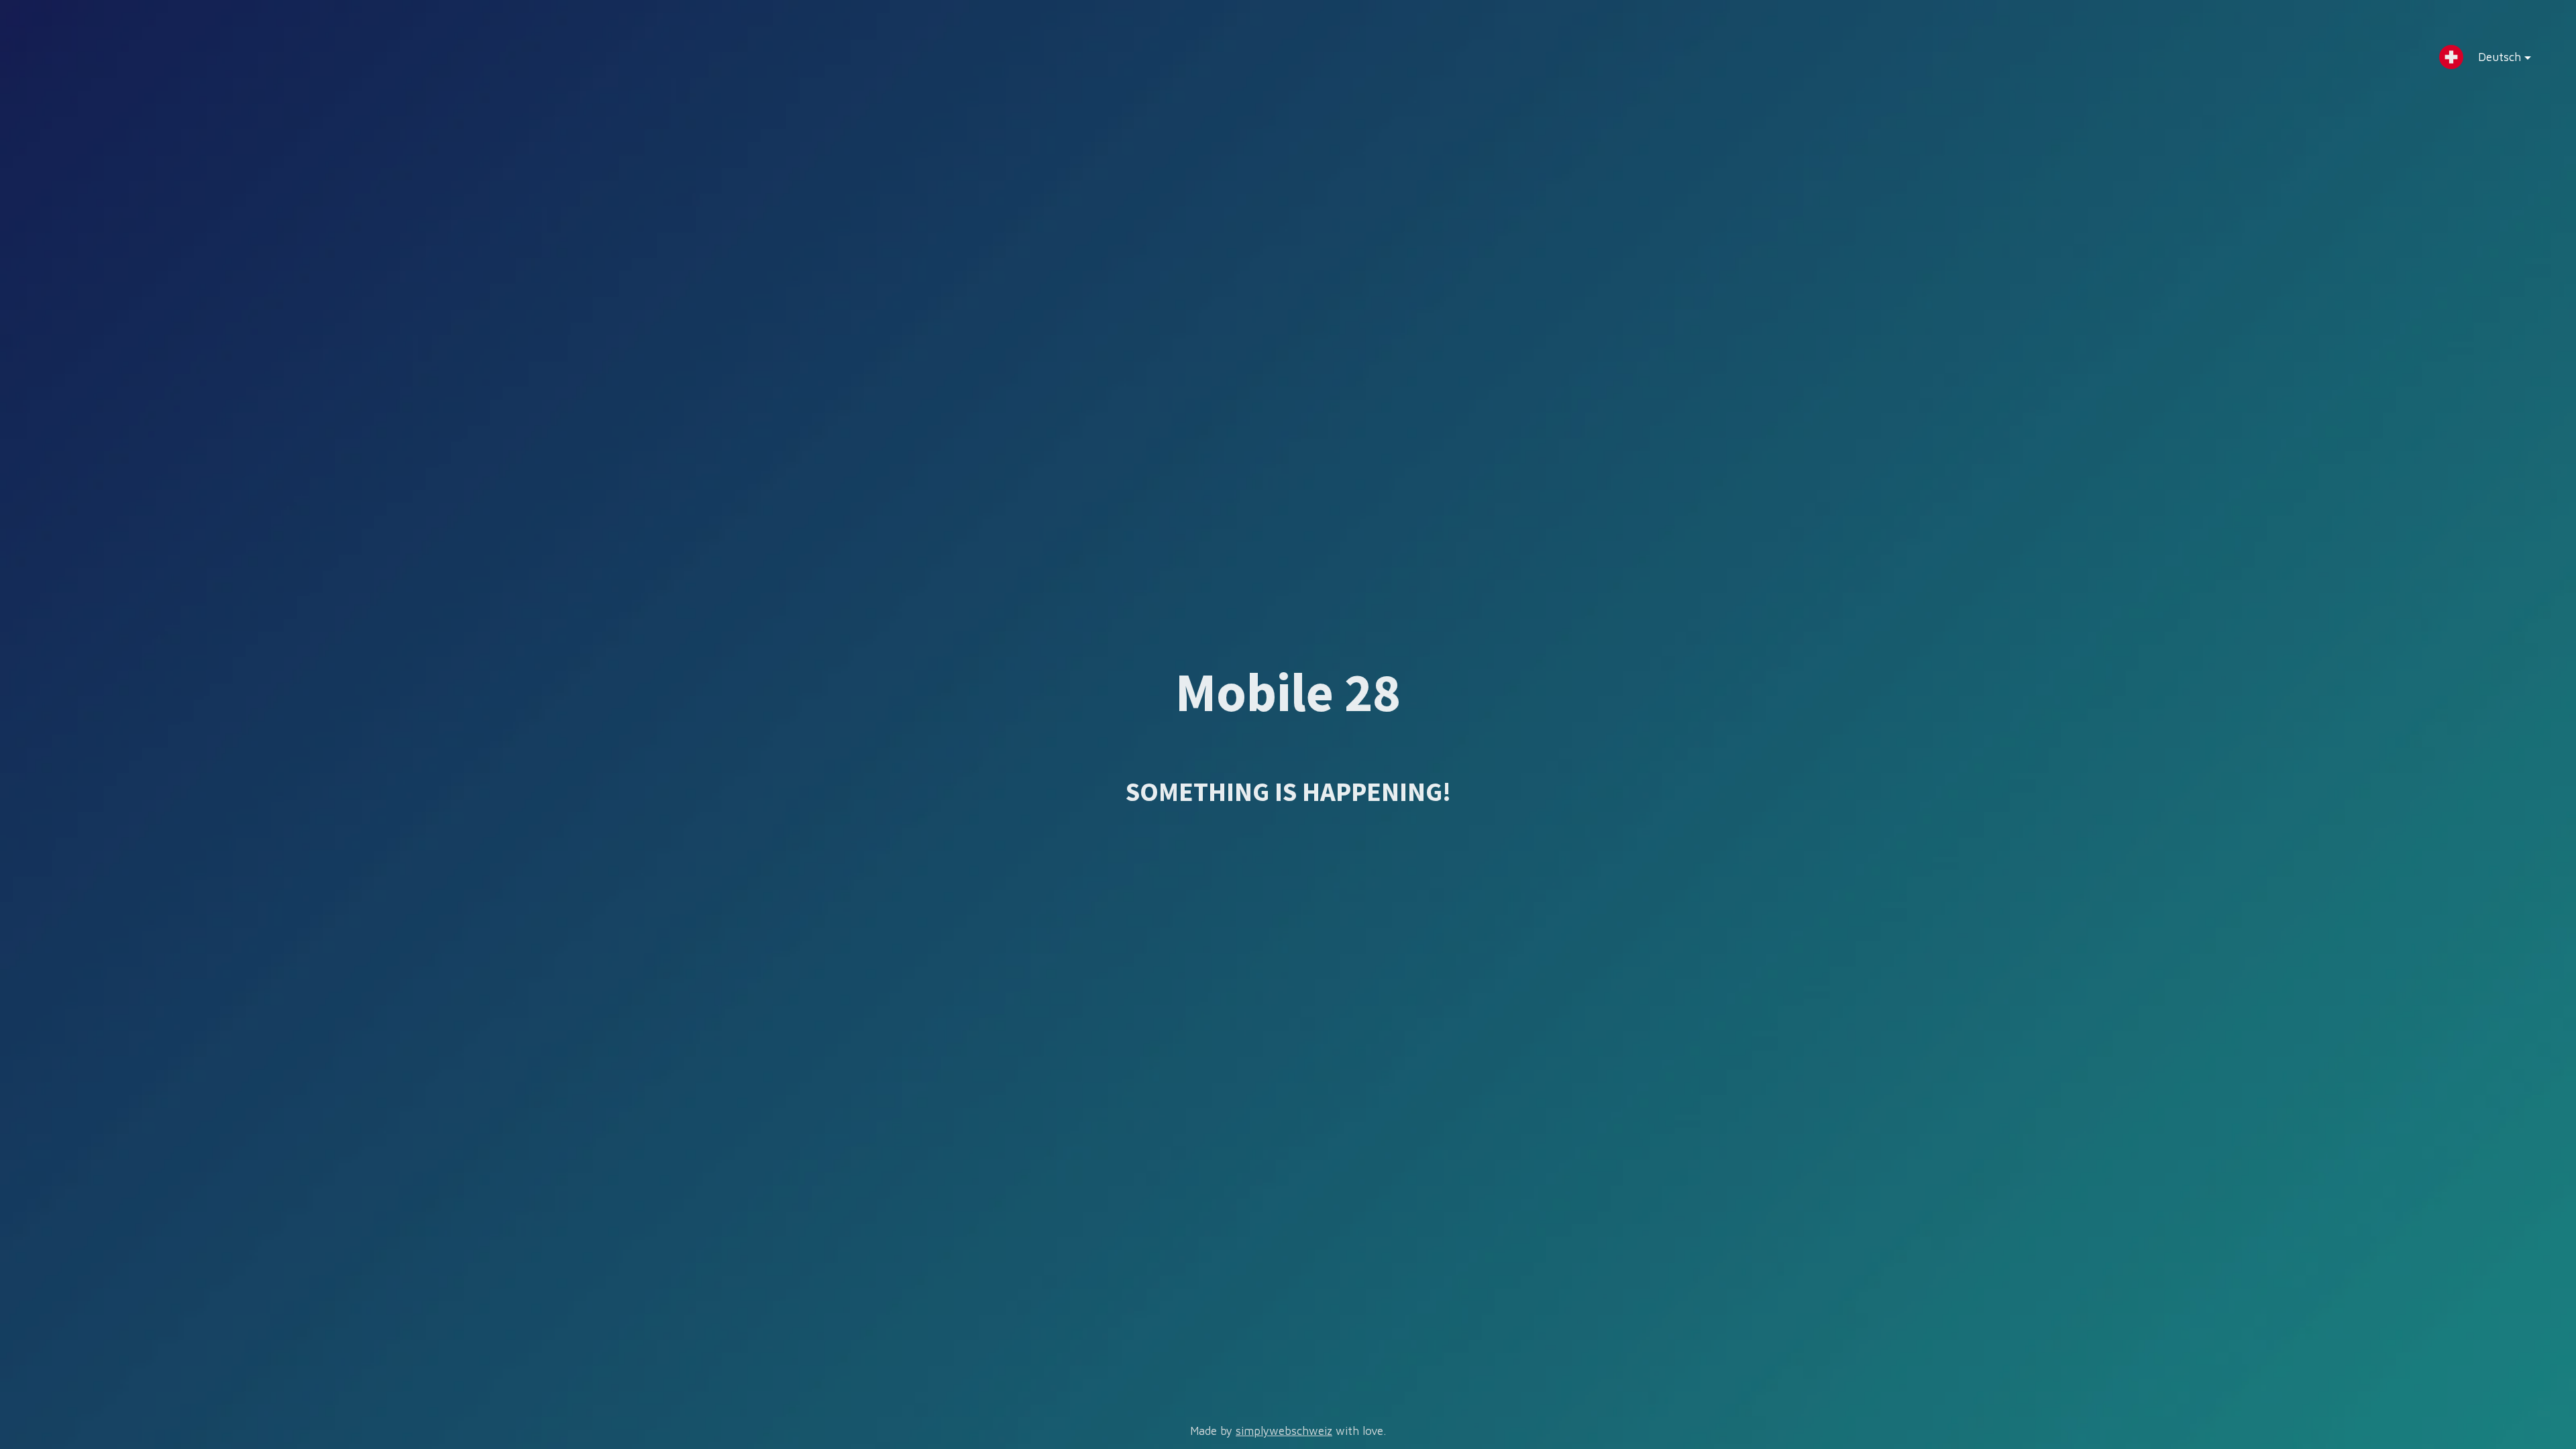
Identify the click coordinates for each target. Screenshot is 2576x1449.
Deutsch (2500, 57)
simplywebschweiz (1284, 1431)
